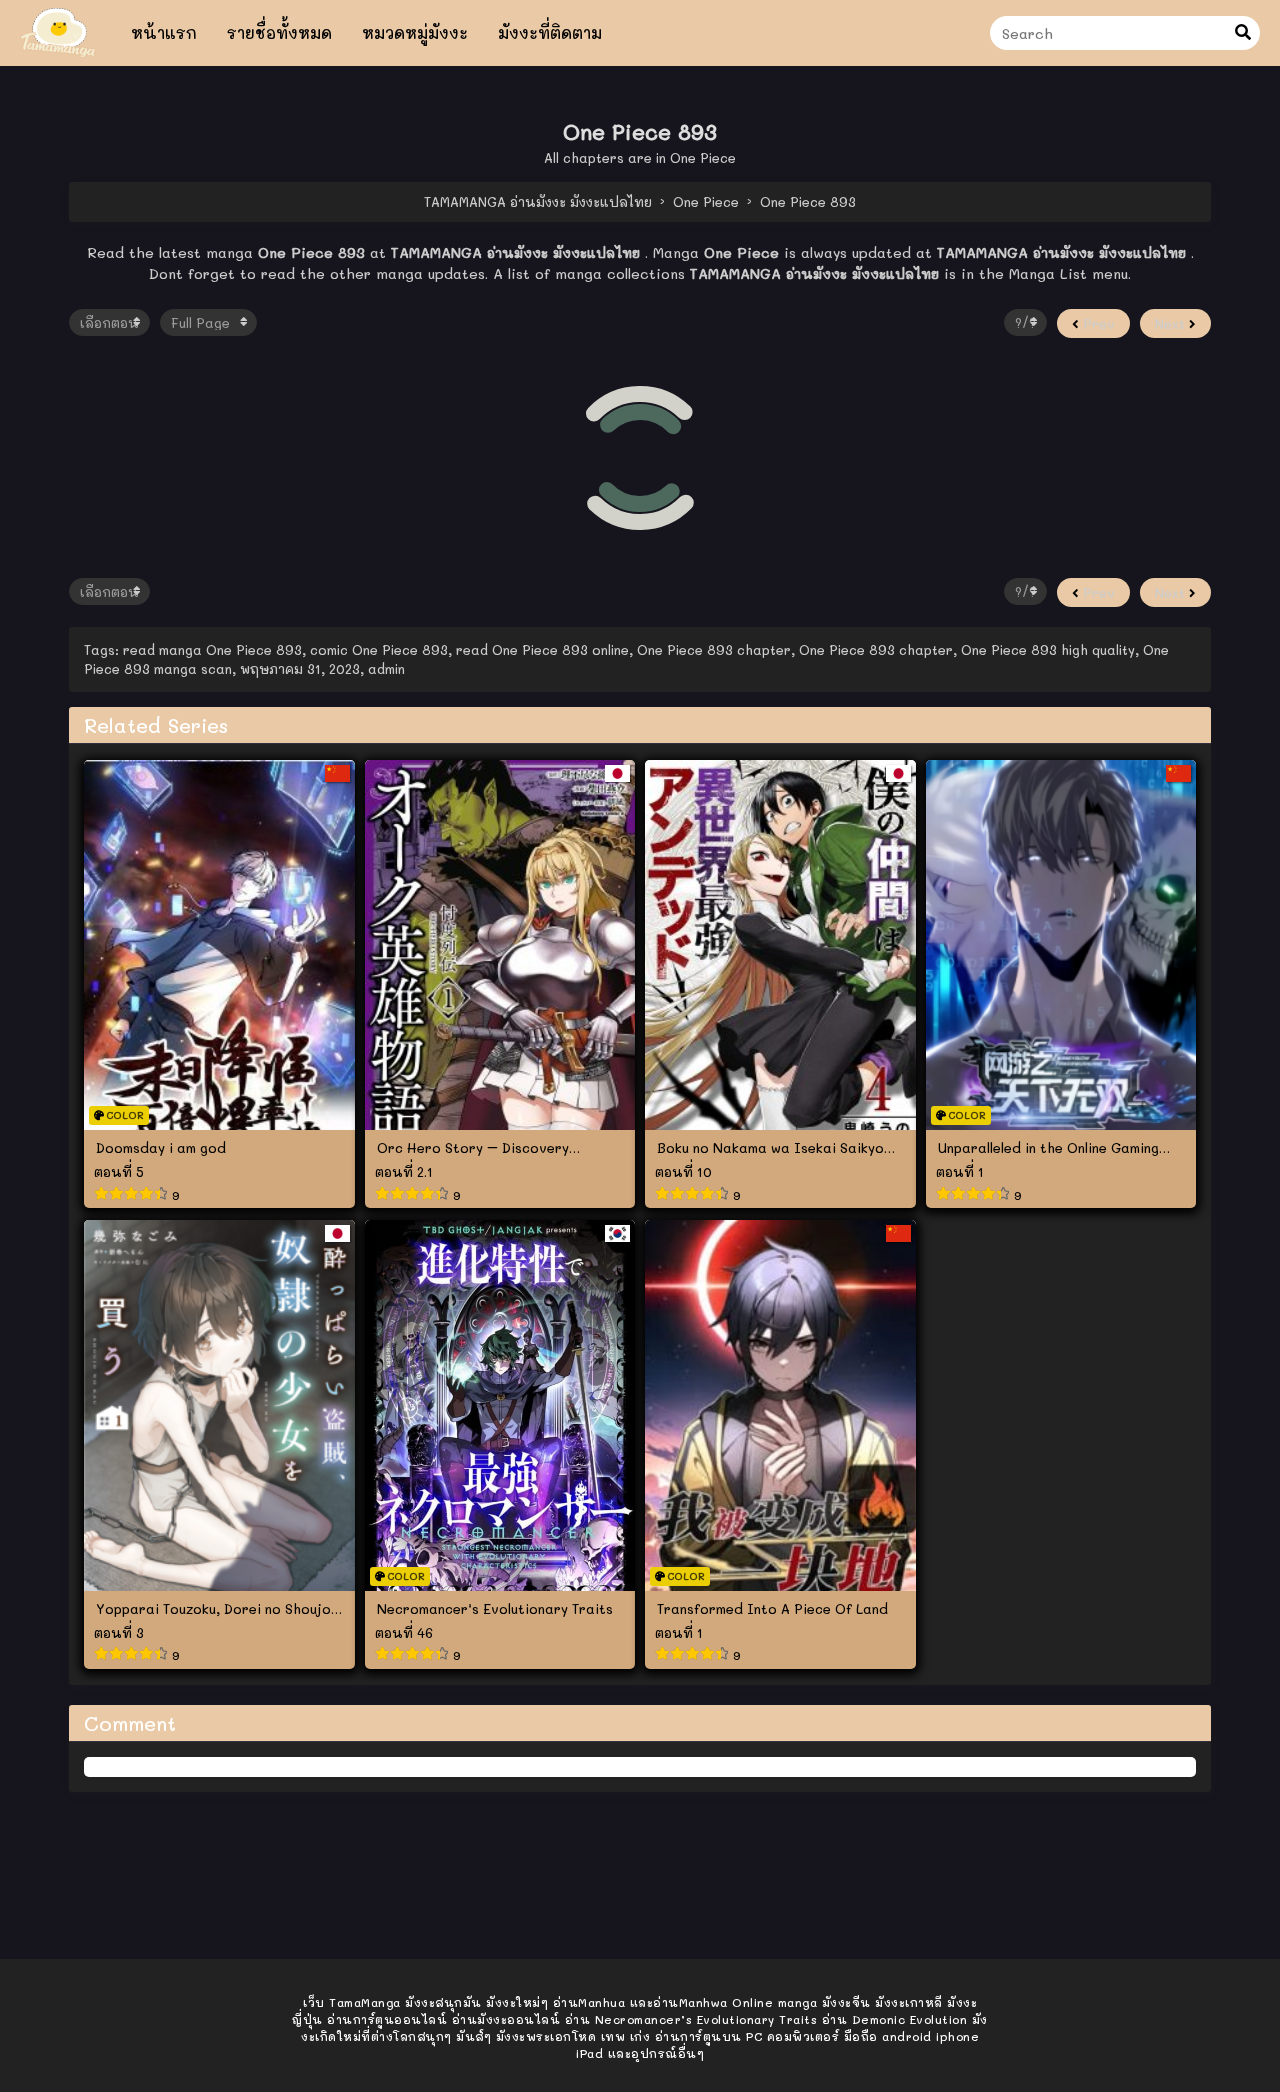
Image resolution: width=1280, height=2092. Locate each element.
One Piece (703, 157)
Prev (1097, 323)
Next (1172, 323)
